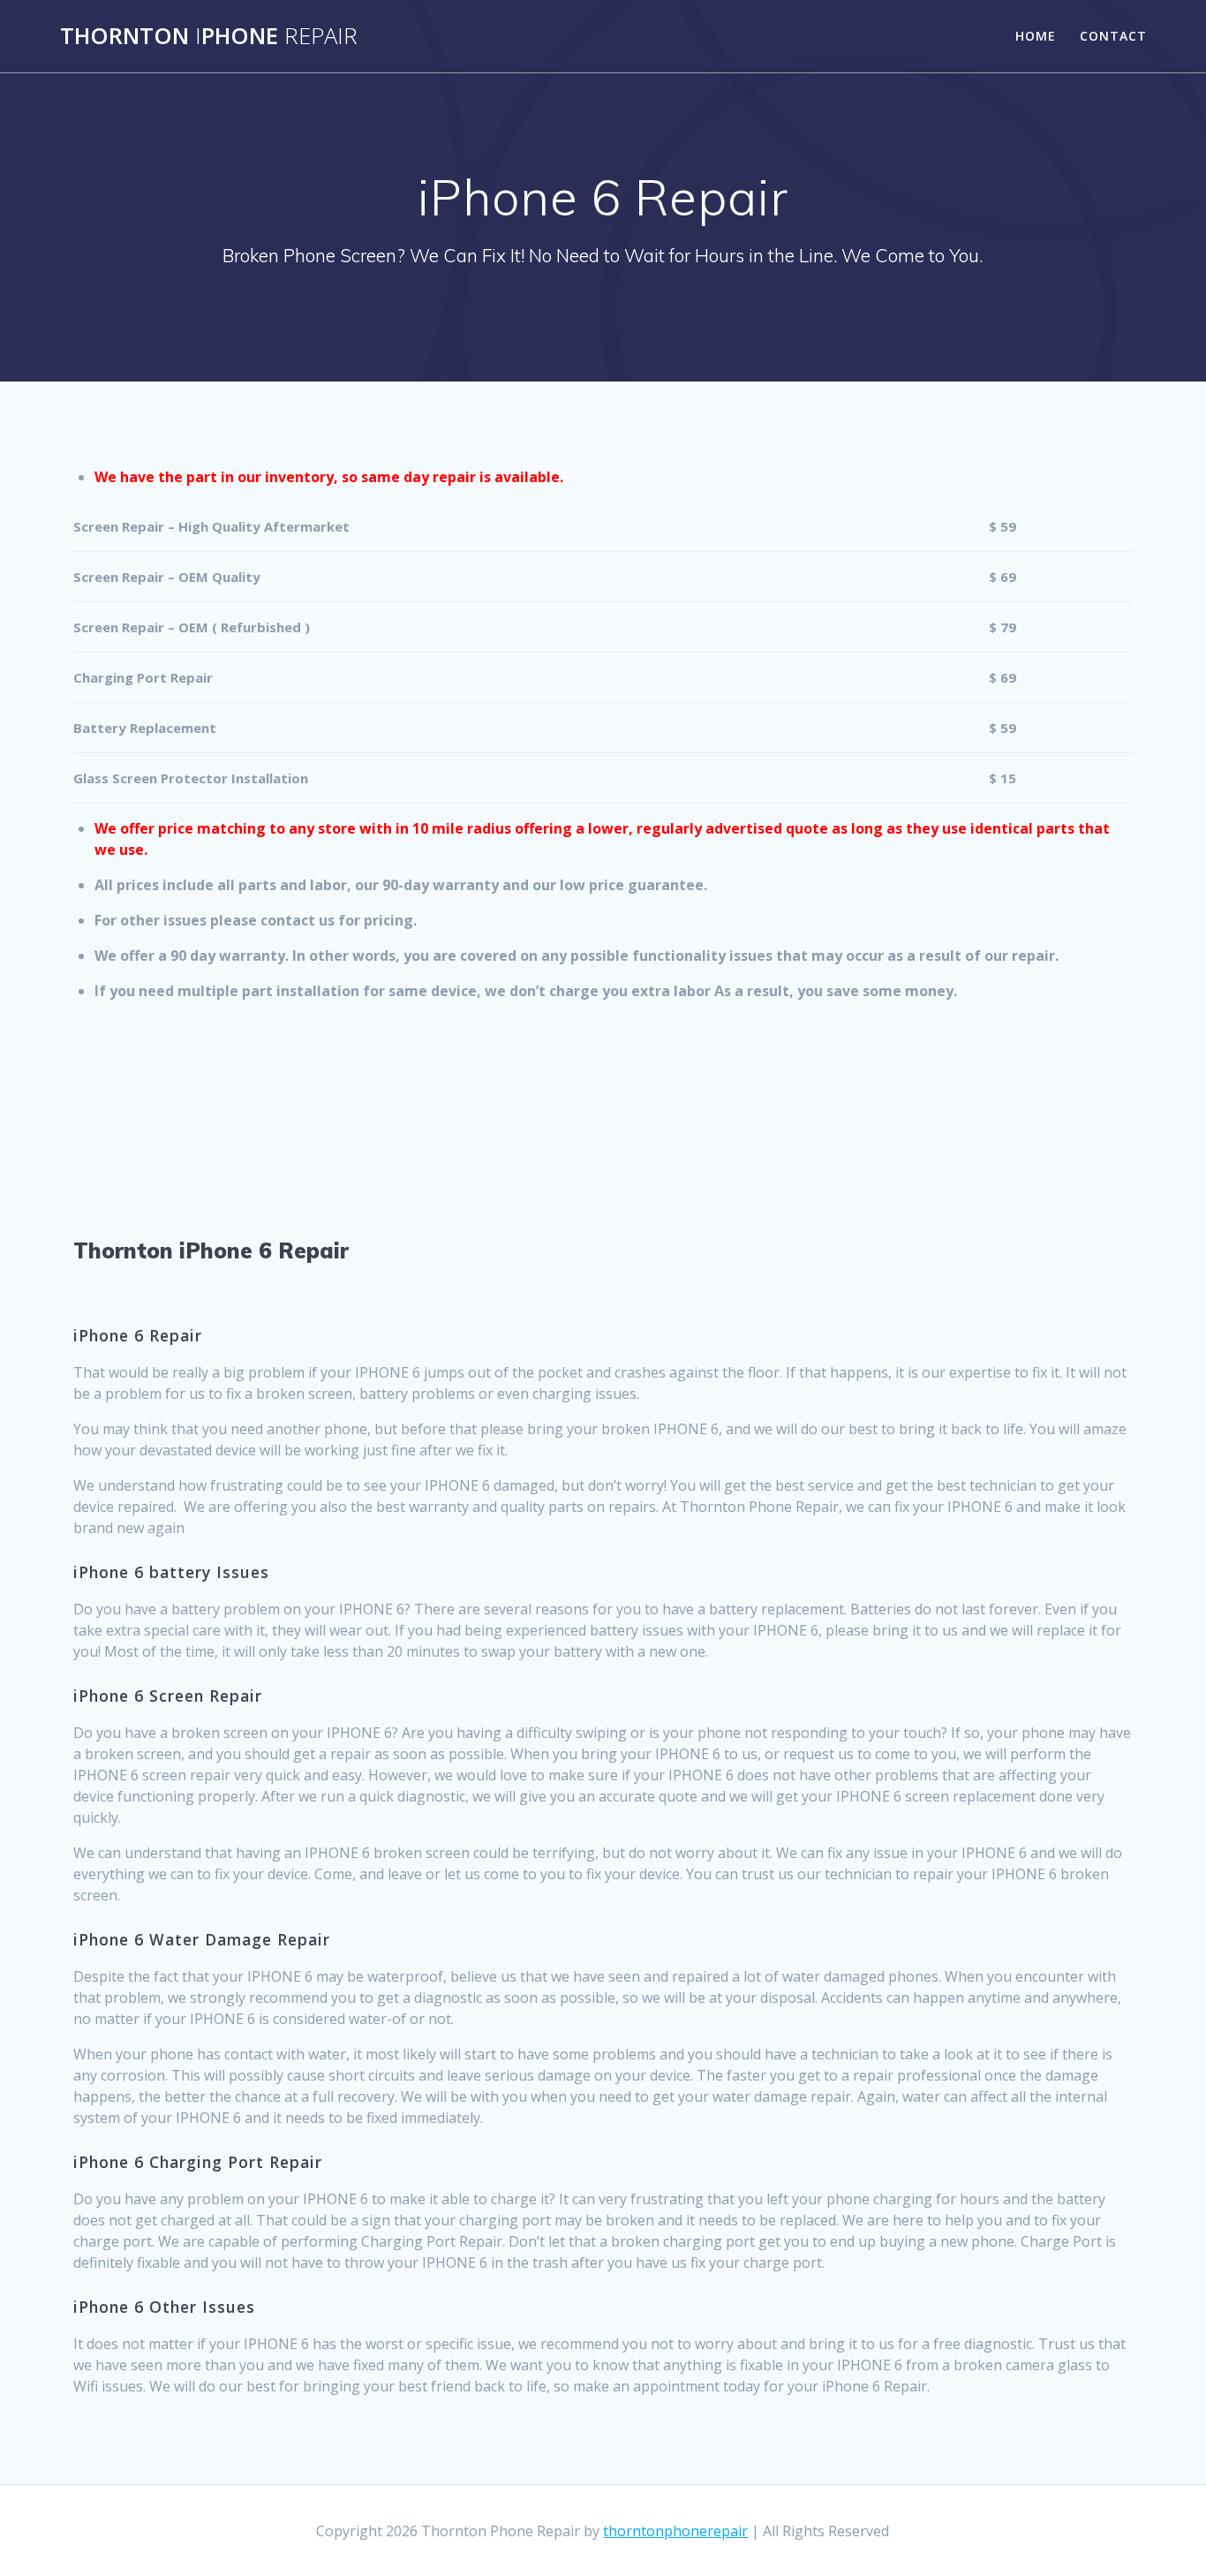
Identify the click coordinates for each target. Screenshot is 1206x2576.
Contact (1113, 36)
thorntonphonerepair (675, 2531)
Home (1036, 36)
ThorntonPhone (209, 36)
